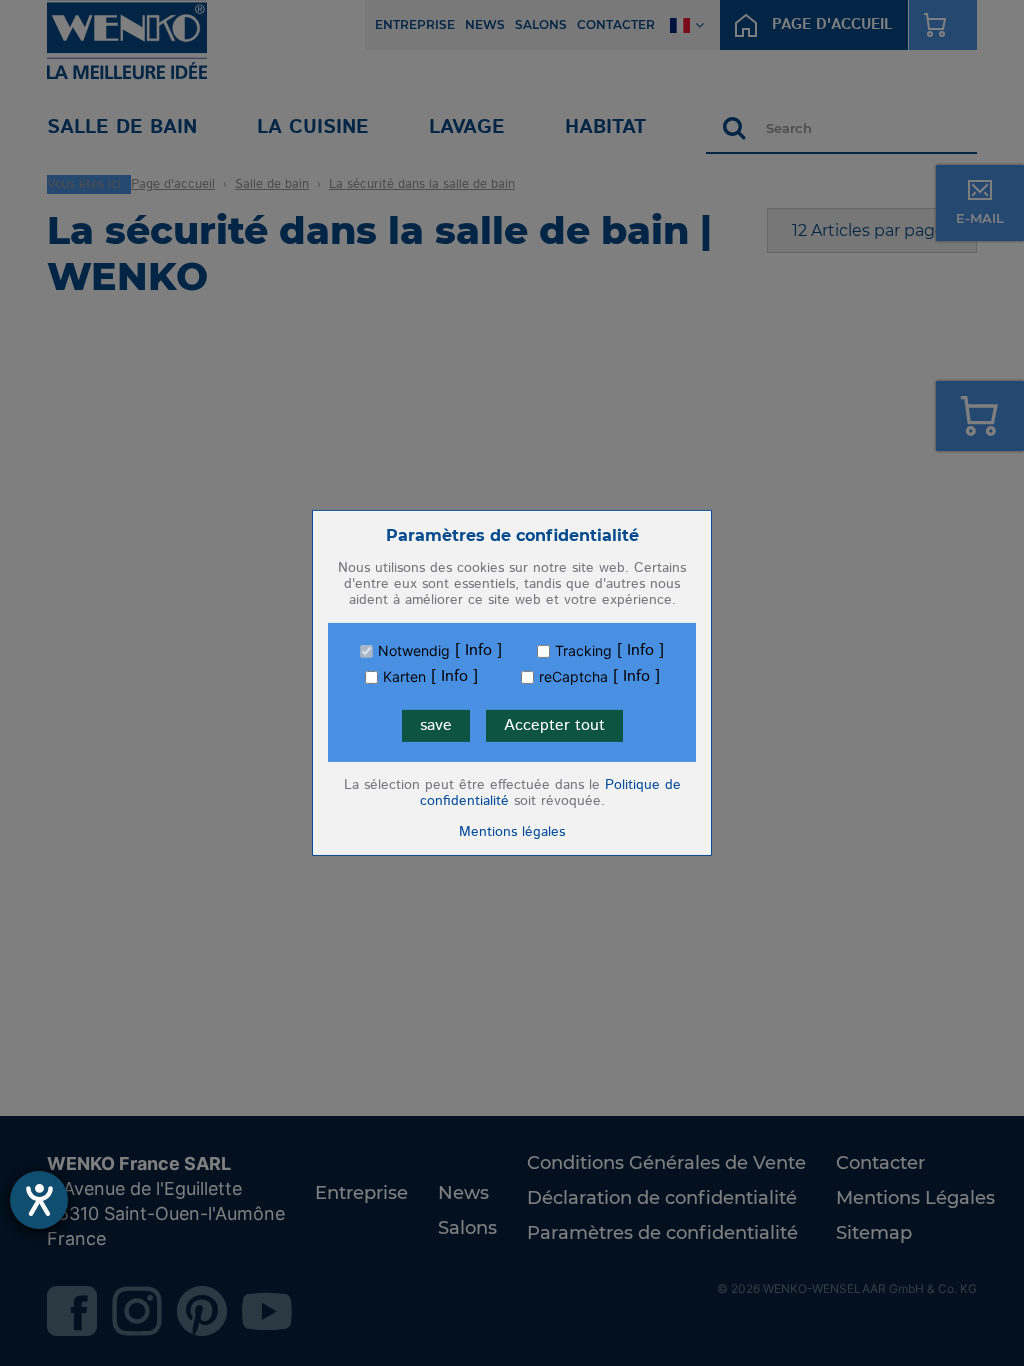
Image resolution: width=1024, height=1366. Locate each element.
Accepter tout (554, 725)
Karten (404, 677)
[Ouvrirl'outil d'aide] (39, 1200)
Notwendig (414, 651)
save (436, 725)
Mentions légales (512, 832)
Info (478, 651)
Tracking (583, 651)
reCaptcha (573, 677)
